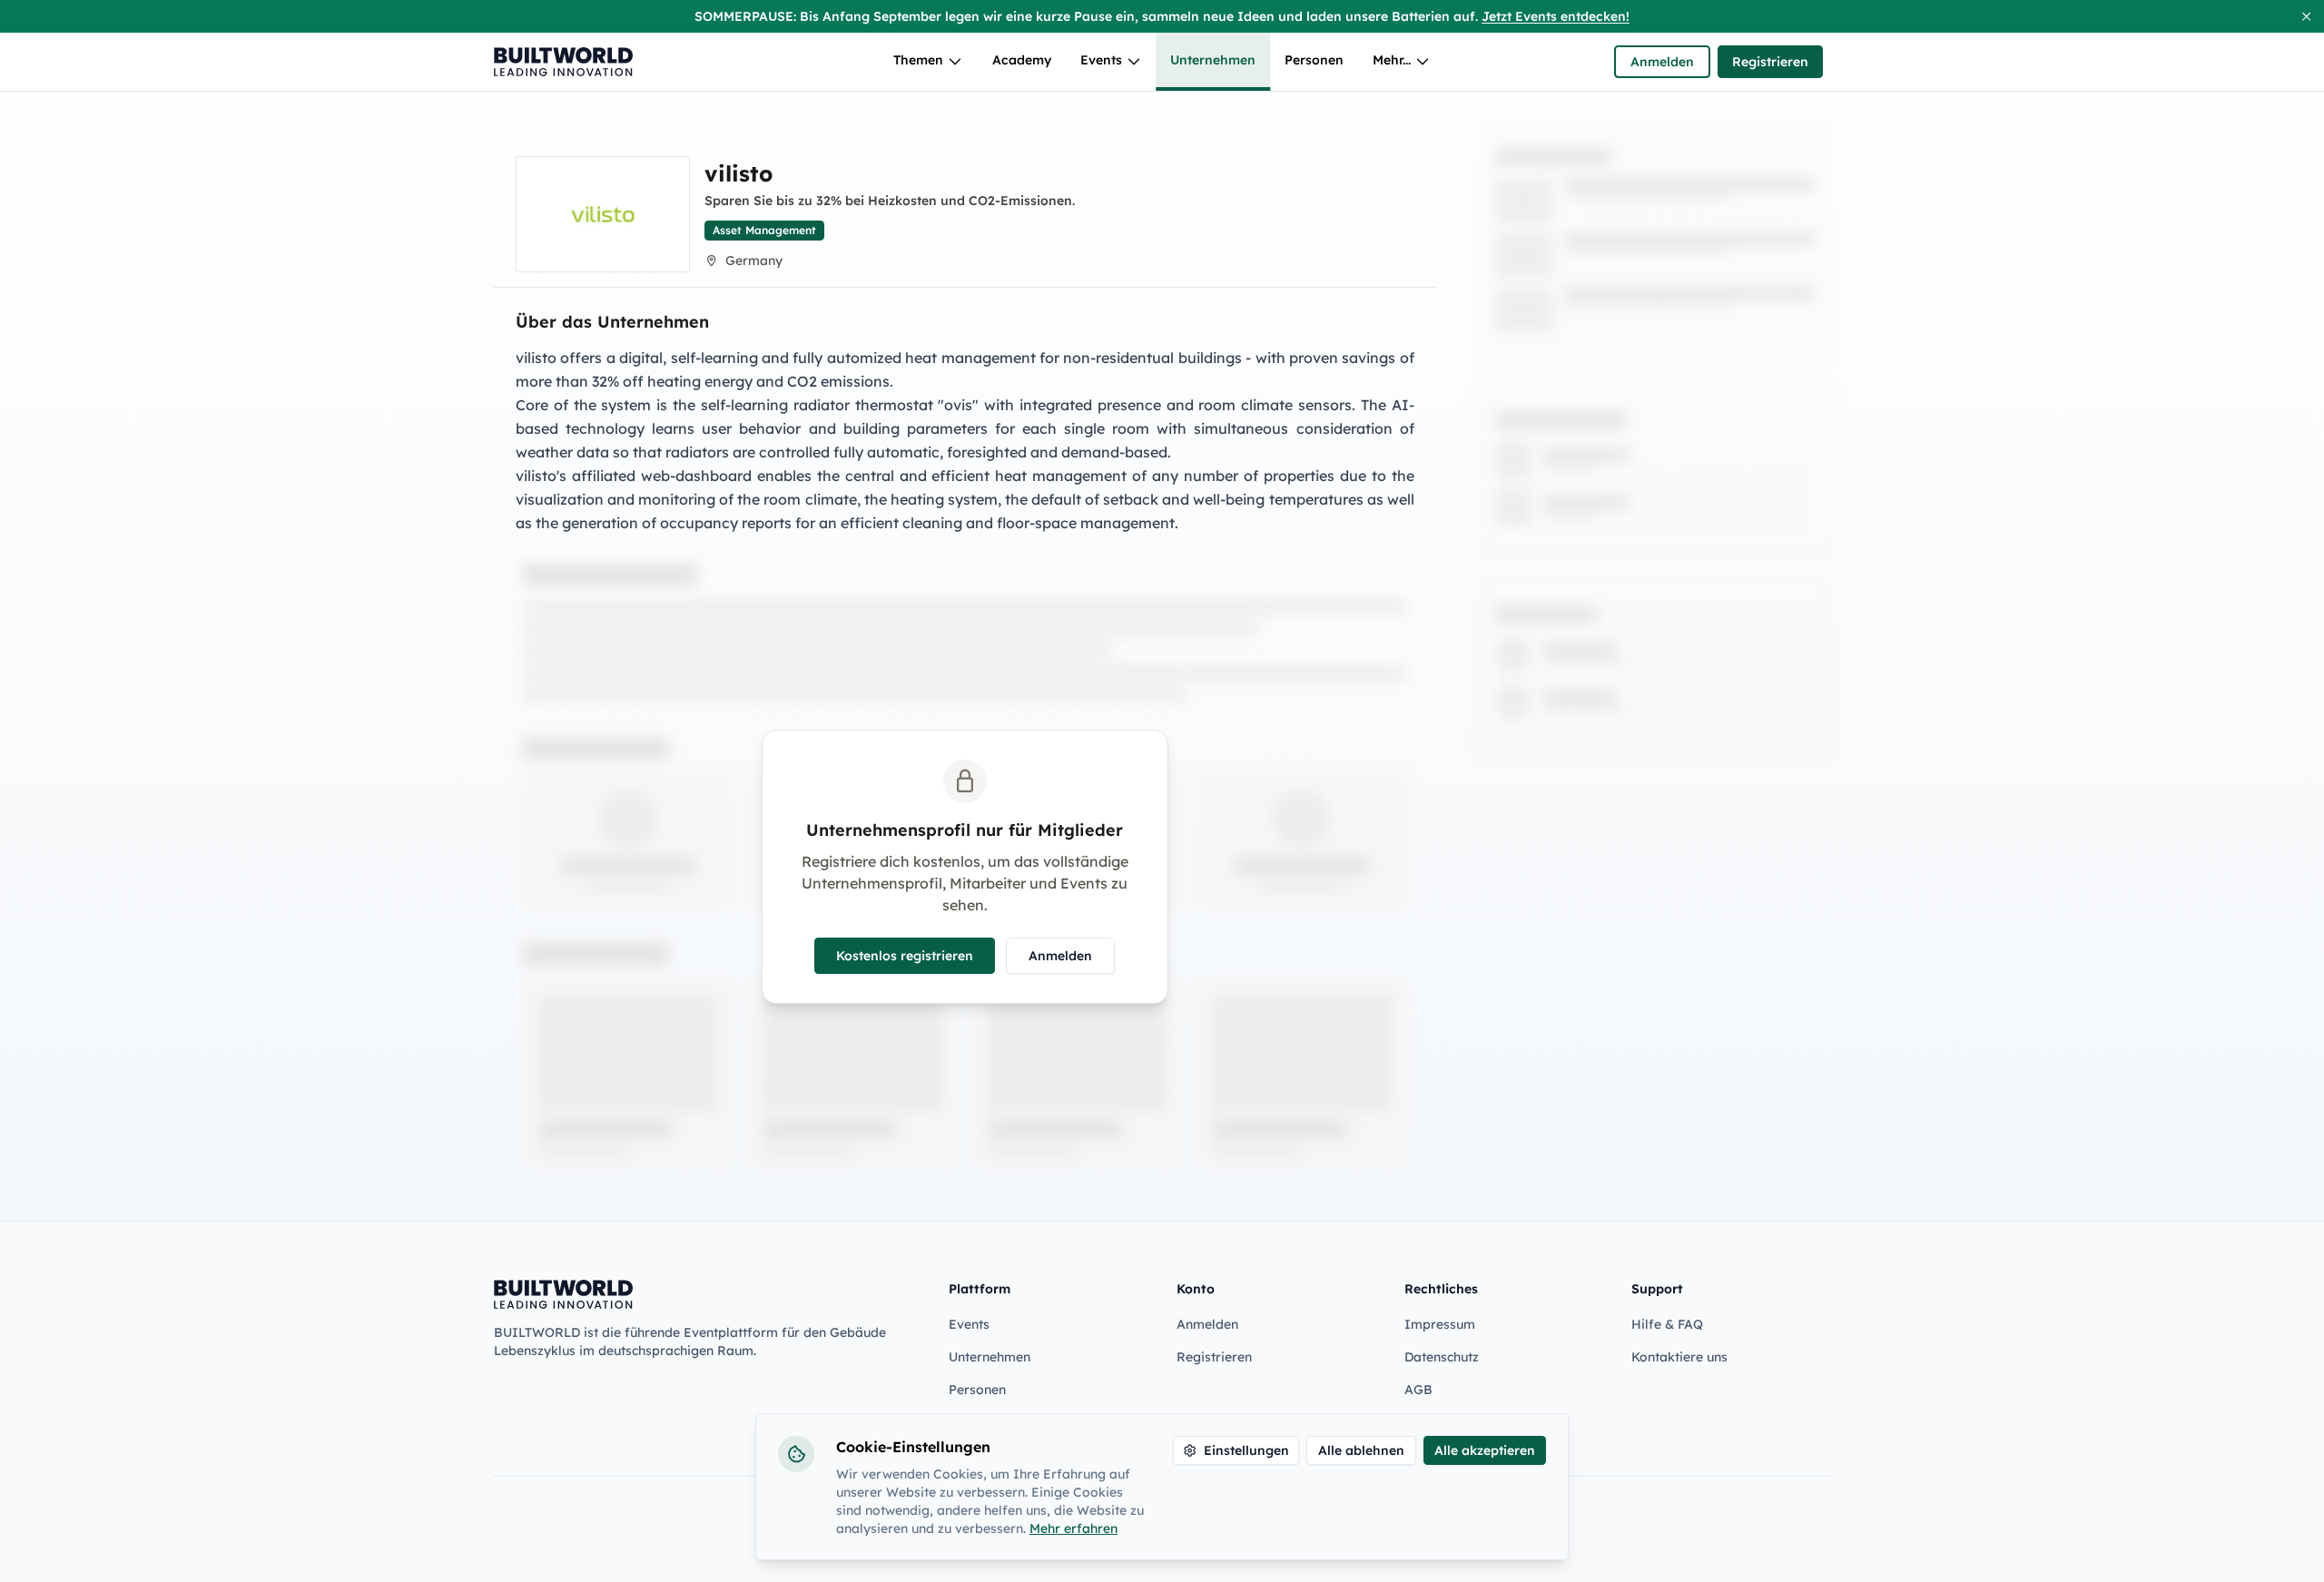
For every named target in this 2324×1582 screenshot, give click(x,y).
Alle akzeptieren (1485, 1450)
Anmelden (1662, 62)
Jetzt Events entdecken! (1556, 16)
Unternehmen (1213, 60)
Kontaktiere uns (1679, 1357)
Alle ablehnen (1361, 1450)
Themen (918, 60)
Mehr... (1392, 60)
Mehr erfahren (1073, 1528)
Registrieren (1770, 62)
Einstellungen (1246, 1450)
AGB (1418, 1390)
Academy (1022, 60)
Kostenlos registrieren (905, 956)
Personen (1314, 60)
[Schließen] (2306, 16)
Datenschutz (1442, 1357)
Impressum (1440, 1324)
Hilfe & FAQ (1667, 1324)
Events (1101, 60)
